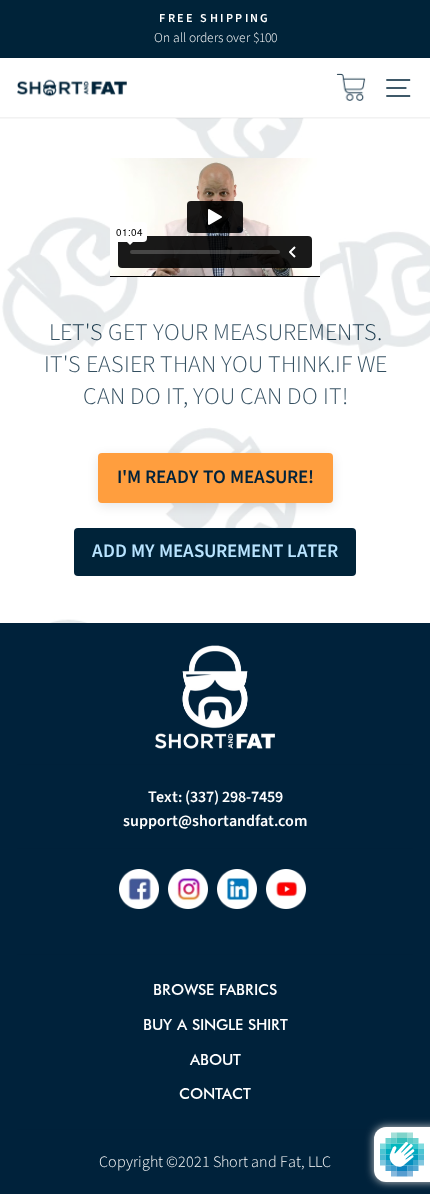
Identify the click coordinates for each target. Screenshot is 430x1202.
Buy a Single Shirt (215, 1024)
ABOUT (215, 1059)
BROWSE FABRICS (215, 989)
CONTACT (215, 1093)
